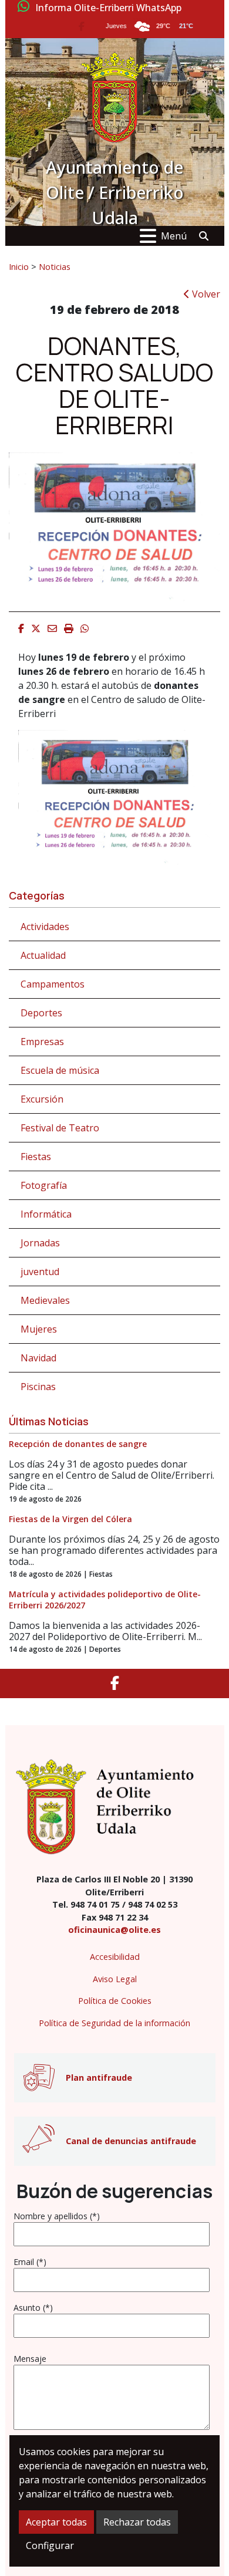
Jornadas (40, 1243)
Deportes (41, 1013)
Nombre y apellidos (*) (57, 2216)
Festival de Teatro (60, 1128)
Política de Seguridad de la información (114, 2023)
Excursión (42, 1099)
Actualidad (43, 955)
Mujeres (39, 1329)
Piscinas (38, 1387)
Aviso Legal (115, 1979)
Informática (46, 1214)
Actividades (45, 927)
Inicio (19, 266)
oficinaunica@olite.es (114, 1930)
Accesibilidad (115, 1957)
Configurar (50, 2545)
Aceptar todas (56, 2522)
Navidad (38, 1358)
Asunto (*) (33, 2308)
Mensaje (30, 2359)
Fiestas (36, 1157)
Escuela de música (60, 1070)
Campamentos (53, 984)
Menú (174, 236)
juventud (40, 1272)
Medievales (45, 1300)
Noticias (55, 266)
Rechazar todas (137, 2522)
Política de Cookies (115, 2001)
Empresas (42, 1042)
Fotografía (44, 1185)
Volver (205, 294)
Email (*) (30, 2262)
